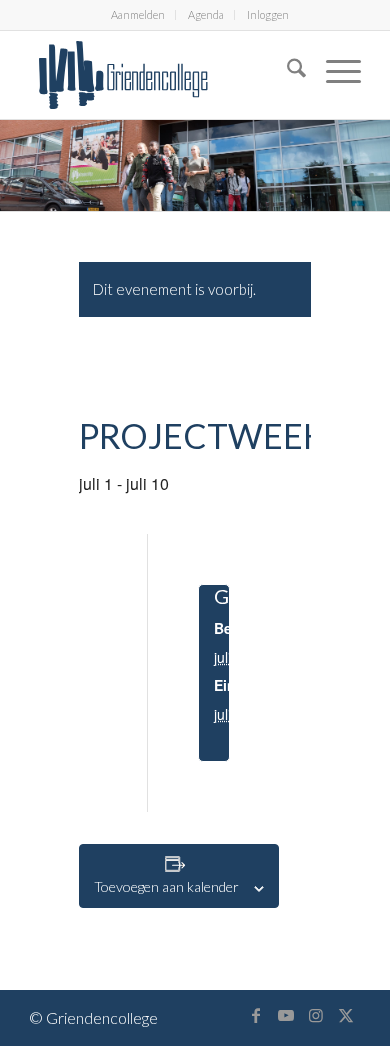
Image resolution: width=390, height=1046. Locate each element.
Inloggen (268, 14)
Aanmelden (138, 14)
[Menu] (333, 71)
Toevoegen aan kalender (166, 886)
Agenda (206, 14)
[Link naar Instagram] (316, 1015)
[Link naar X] (346, 1015)
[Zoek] (286, 71)
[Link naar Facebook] (256, 1015)
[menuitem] (138, 15)
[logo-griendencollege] (161, 75)
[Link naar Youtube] (286, 1015)
